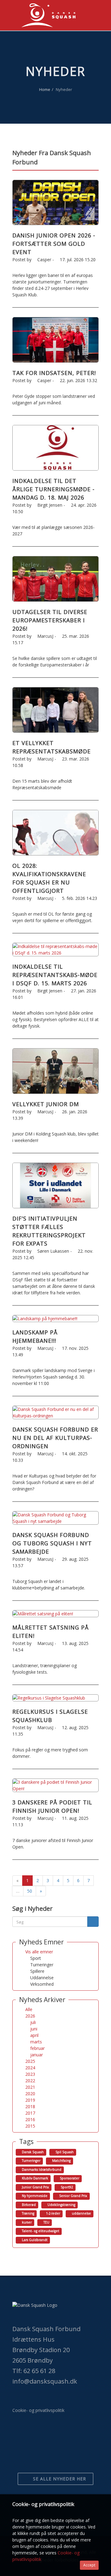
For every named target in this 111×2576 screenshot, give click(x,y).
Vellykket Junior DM (46, 1104)
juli (33, 2022)
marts (36, 2042)
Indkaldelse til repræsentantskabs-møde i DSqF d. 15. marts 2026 (55, 975)
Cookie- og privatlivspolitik (38, 2410)
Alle (29, 2009)
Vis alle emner (39, 1952)
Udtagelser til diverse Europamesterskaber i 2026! (50, 620)
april (34, 2035)
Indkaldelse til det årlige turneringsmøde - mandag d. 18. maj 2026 (53, 489)
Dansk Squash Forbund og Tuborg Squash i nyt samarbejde (52, 1543)
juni (34, 2029)
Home (45, 89)
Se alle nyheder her (59, 2479)
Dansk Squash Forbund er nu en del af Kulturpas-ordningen (55, 1438)
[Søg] (93, 1922)
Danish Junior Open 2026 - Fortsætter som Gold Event (54, 244)
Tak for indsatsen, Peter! (54, 373)
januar (37, 2055)
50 (30, 1891)
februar (37, 2048)
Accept (89, 2565)
